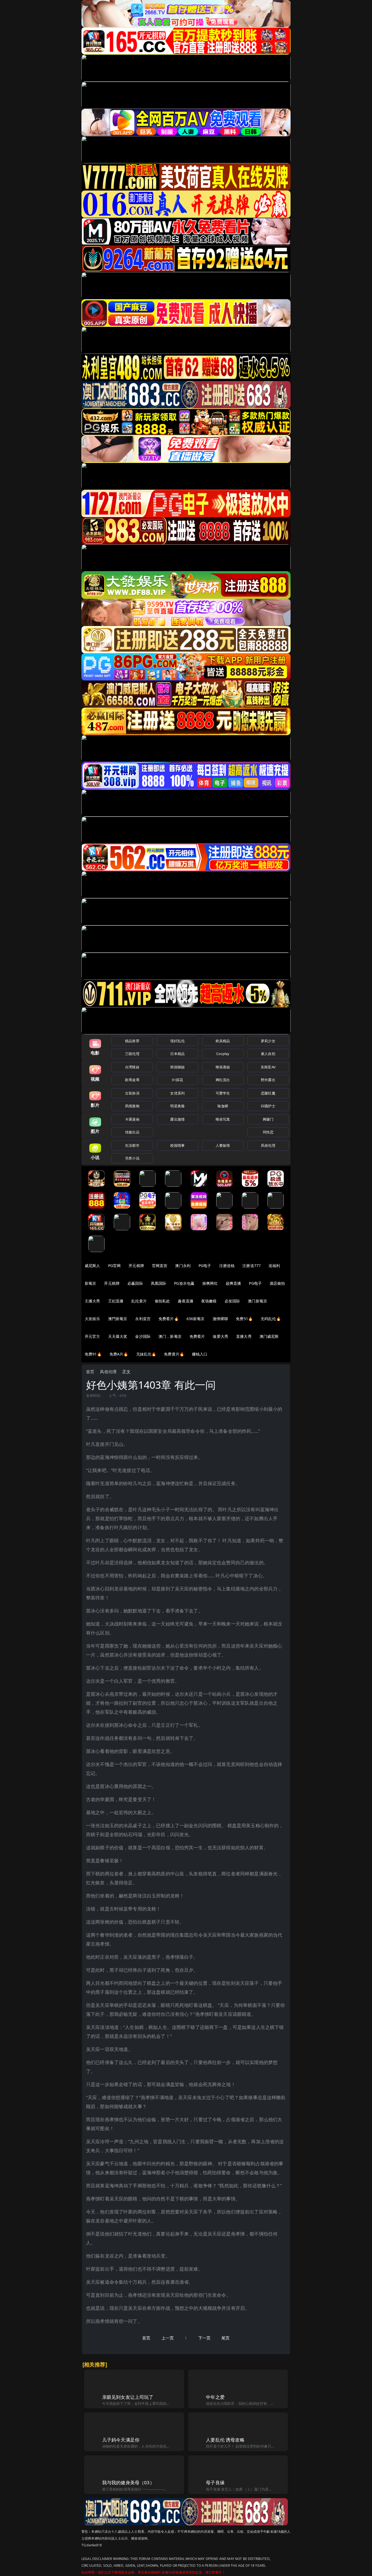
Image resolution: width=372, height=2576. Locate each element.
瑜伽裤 (223, 1106)
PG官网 (115, 1266)
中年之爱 (215, 2397)
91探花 (177, 1080)
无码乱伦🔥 (271, 1319)
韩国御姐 (177, 1067)
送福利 (274, 1266)
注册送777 (251, 1266)
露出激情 (177, 1119)
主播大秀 (92, 1301)
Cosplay (223, 1054)
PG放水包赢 (184, 1283)
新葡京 (90, 1283)
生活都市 (132, 1145)
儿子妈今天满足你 (121, 2440)
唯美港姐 (223, 1067)
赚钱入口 (200, 1354)
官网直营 (160, 1266)
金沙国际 (143, 1336)
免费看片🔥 (169, 1319)
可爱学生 (223, 1093)
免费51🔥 (244, 1319)
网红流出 (223, 1080)
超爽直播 (234, 1283)
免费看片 (197, 1336)
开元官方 (92, 1336)
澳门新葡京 (257, 1301)
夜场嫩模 (209, 1301)
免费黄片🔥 (174, 1354)
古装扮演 (132, 1093)
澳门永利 (183, 1266)
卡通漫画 (132, 1119)
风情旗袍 (132, 1106)
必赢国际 (135, 1283)
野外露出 (268, 1080)
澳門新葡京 (118, 1319)
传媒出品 (132, 1132)
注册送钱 (227, 1266)
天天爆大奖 (118, 1336)
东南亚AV (268, 1067)
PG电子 (205, 1266)
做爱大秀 (220, 1336)
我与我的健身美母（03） (128, 2483)
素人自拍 (268, 1054)
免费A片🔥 (119, 1354)
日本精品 (177, 1054)
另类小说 (132, 1158)
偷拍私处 (162, 1301)
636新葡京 (196, 1319)
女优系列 (177, 1093)
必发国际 (232, 1301)
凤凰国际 (159, 1283)
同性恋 (268, 1132)
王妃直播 (116, 1301)
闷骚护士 (268, 1106)
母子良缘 (215, 2483)
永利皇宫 (143, 1319)
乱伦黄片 (139, 1301)
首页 (90, 1372)
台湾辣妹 (132, 1067)
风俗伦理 (268, 1145)
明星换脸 (177, 1106)
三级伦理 (132, 1054)
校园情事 (177, 1145)
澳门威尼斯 (269, 1336)
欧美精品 (223, 1041)
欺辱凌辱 (132, 1080)
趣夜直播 (186, 1301)
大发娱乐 (92, 1319)
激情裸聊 (220, 1319)
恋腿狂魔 (268, 1093)
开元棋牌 (136, 1266)
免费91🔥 (93, 1354)
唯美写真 (223, 1119)
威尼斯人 (92, 1266)
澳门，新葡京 (170, 1336)
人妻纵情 (223, 1145)
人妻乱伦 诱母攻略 (225, 2440)
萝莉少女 (268, 1041)
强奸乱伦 (177, 1041)
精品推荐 (132, 1041)
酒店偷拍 (277, 1283)
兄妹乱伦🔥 (146, 1354)
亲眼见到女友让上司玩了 (128, 2397)
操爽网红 (210, 1283)
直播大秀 (244, 1336)
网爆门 (268, 1119)
